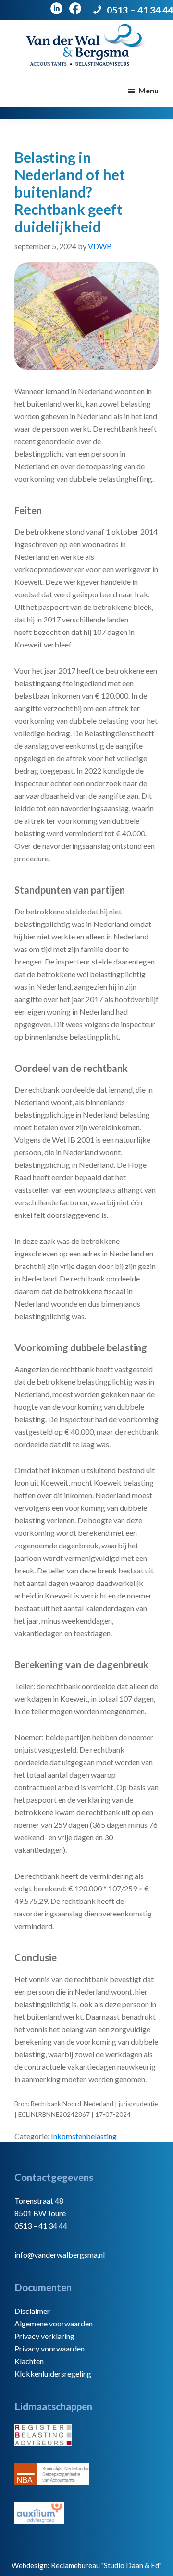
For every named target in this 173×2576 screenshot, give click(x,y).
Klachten (29, 2361)
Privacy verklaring (44, 2336)
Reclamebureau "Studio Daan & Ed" (106, 2565)
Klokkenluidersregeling (53, 2373)
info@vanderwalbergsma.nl (60, 2254)
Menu (148, 90)
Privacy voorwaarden (49, 2348)
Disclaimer (32, 2311)
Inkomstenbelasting (84, 2136)
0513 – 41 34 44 (140, 10)
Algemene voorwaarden (54, 2323)
